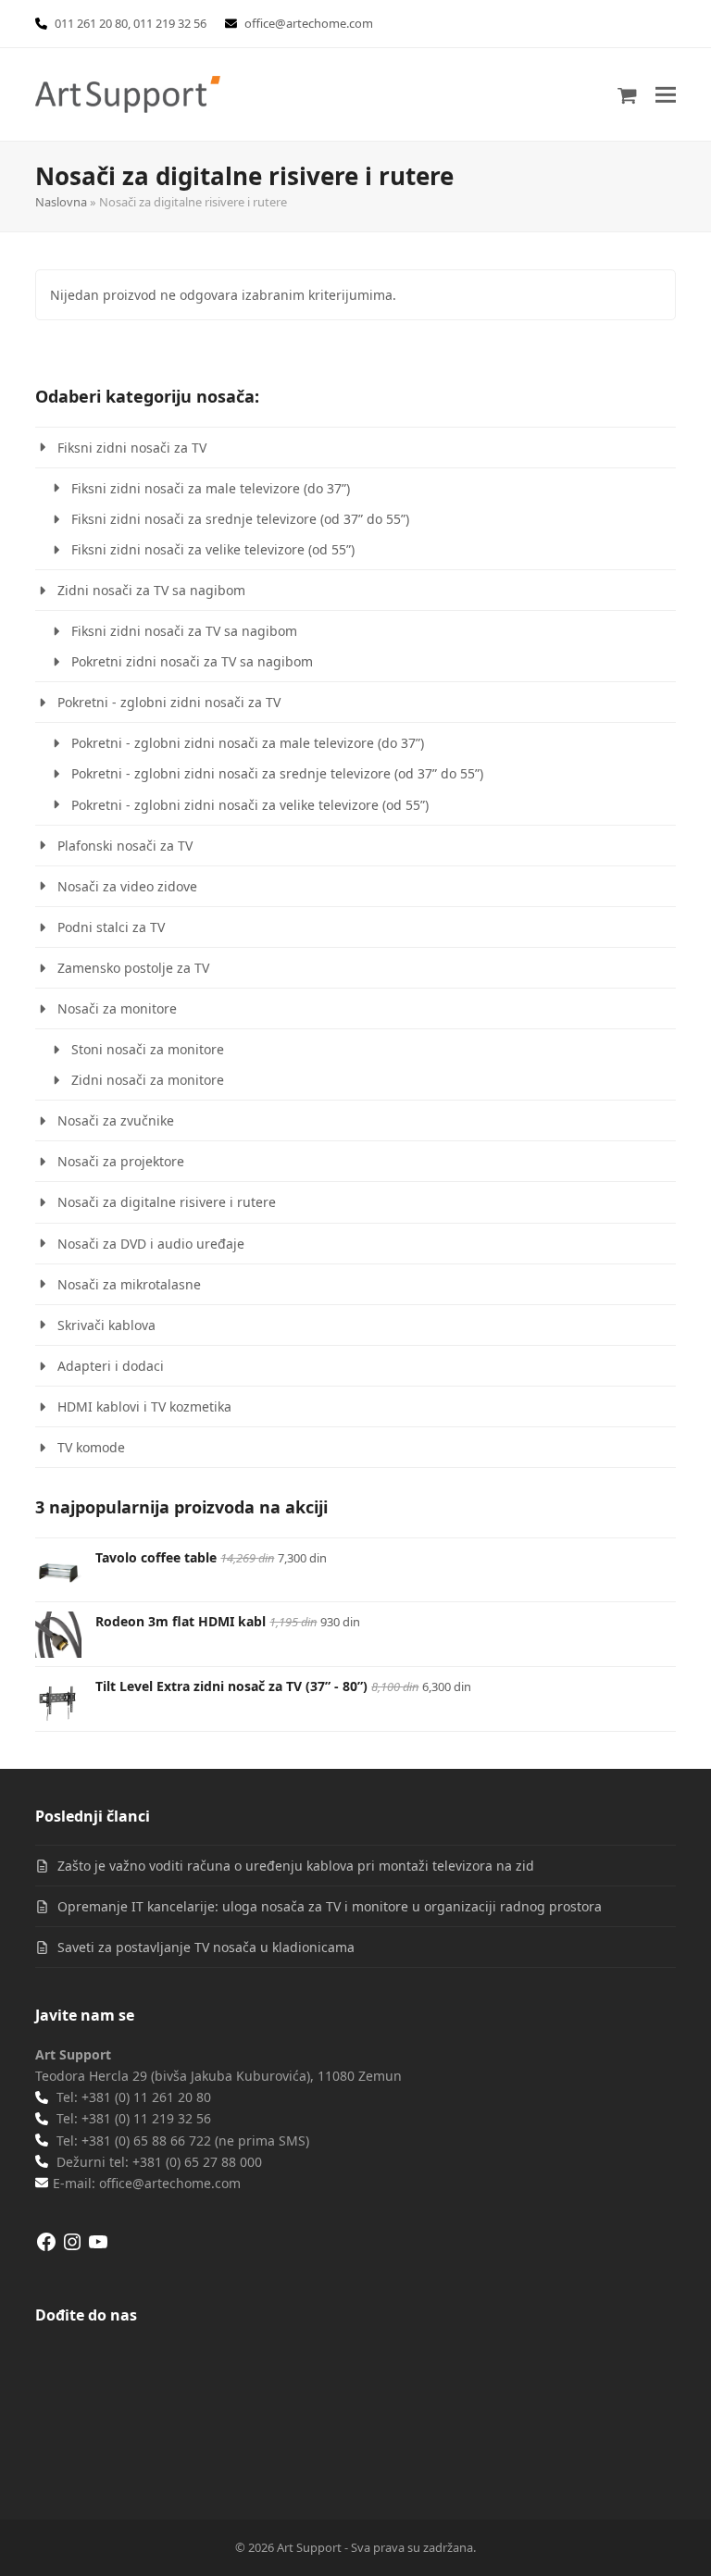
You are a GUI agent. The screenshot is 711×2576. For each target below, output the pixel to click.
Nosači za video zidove (127, 886)
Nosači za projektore (121, 1161)
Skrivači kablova (106, 1325)
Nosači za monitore (117, 1008)
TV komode (91, 1447)
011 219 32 (162, 23)
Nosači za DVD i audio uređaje (151, 1244)
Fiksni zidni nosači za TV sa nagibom (184, 631)
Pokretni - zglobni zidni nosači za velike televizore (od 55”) (250, 805)
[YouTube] (98, 2248)
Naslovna (61, 202)
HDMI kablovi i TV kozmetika (144, 1406)
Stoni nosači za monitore (148, 1049)
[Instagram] (72, 2248)
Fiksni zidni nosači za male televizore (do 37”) (211, 488)
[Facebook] (46, 2248)
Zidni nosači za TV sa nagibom (151, 590)
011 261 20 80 (91, 23)
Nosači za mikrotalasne (129, 1284)
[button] (666, 94)
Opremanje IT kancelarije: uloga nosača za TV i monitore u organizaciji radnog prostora (330, 1906)
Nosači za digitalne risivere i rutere (167, 1202)
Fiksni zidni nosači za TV (132, 448)
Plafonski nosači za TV (125, 846)
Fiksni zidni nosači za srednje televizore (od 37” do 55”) (240, 519)
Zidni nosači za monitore (148, 1080)
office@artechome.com (309, 23)
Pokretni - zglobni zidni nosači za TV (169, 702)
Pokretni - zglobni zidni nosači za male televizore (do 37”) (248, 743)
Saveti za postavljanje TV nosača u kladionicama (206, 1947)
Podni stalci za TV (111, 927)
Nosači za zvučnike (116, 1120)
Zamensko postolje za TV (133, 968)
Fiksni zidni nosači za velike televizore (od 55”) (213, 549)
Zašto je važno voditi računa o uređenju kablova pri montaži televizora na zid (296, 1866)
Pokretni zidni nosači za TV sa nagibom (192, 661)
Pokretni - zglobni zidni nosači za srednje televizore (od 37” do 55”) (277, 773)
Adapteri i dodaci (111, 1366)
